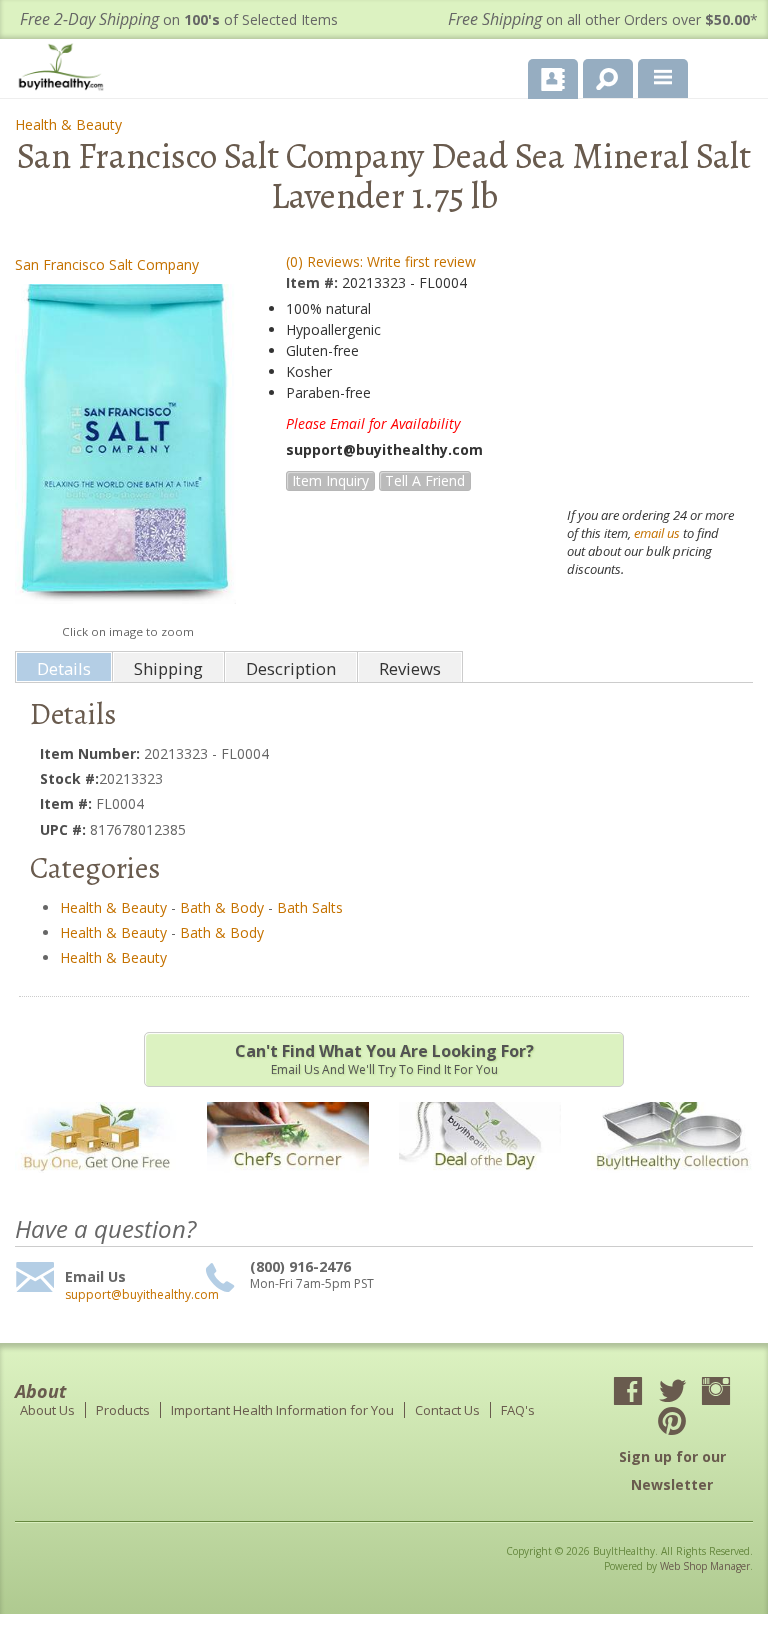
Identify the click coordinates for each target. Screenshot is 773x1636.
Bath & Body (222, 907)
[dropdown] (663, 79)
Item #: (314, 282)
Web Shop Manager (705, 1566)
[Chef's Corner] (288, 1182)
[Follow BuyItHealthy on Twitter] (672, 1393)
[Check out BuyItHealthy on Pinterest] (672, 1423)
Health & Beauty (68, 124)
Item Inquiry (330, 480)
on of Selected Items (179, 19)
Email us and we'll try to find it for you (384, 1059)
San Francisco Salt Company (107, 264)
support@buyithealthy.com (132, 1295)
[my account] (553, 79)
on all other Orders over (603, 19)
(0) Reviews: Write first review (381, 261)
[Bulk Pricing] (672, 1182)
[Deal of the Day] (480, 1182)
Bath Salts (310, 907)
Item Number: (92, 753)
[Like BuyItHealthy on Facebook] (628, 1393)
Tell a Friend (425, 480)
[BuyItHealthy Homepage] (65, 69)
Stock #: (69, 778)
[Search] (600, 75)
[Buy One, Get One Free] (96, 1182)
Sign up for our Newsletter (672, 1470)
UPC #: (65, 829)
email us (657, 533)
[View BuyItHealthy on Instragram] (716, 1393)
